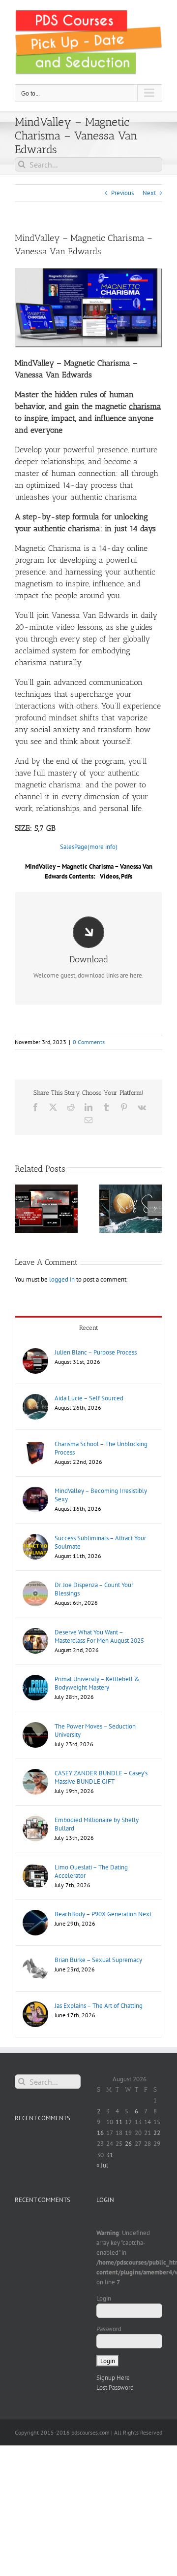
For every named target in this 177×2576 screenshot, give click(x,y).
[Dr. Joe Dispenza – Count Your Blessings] (35, 1585)
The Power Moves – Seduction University (95, 1730)
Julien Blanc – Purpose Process (96, 1352)
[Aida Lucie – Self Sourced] (35, 1399)
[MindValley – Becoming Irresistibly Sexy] (35, 1491)
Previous (122, 193)
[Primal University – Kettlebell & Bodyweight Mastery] (35, 1679)
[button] (22, 1209)
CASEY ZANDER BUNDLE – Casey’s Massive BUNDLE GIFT (101, 1777)
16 (100, 2133)
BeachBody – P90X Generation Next (103, 1914)
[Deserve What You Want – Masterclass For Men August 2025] (35, 1633)
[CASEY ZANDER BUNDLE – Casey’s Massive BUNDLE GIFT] (35, 1774)
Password (109, 2329)
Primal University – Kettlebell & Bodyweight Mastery (97, 1683)
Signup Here (113, 2378)
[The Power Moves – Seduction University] (35, 1727)
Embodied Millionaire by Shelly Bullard (97, 1824)
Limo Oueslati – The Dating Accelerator (91, 1871)
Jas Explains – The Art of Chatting (99, 2006)
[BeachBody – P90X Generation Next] (35, 1915)
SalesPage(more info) (89, 847)
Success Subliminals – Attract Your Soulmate (100, 1542)
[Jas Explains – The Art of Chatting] (35, 2006)
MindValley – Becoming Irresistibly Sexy (101, 1495)
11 (119, 2122)
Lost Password (115, 2388)
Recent (89, 1328)
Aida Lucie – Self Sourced (89, 1398)
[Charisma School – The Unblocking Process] (35, 1444)
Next (149, 193)
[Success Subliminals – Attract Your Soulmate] (35, 1539)
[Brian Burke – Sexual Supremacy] (35, 1960)
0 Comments (89, 1042)
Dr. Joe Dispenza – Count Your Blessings (94, 1589)
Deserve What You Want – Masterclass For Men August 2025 (99, 1636)
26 (128, 2144)
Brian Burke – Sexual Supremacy (98, 1960)
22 (157, 2133)
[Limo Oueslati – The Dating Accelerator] (35, 1868)
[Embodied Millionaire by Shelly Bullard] (35, 1820)
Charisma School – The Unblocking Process (101, 1448)
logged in (62, 1279)
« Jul (102, 2165)
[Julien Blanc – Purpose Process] (35, 1353)
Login (104, 2298)
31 (110, 2155)
